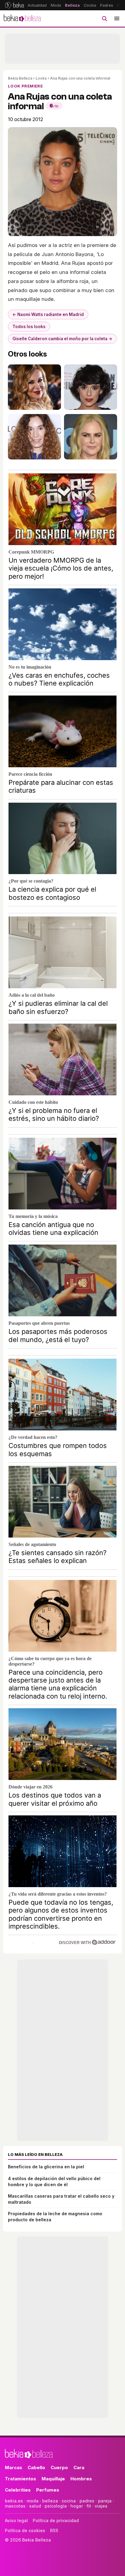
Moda (56, 5)
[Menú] (117, 18)
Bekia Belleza (20, 78)
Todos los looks (29, 327)
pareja (105, 2501)
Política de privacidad (56, 2520)
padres (87, 2501)
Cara (79, 2467)
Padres (107, 5)
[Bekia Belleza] (22, 18)
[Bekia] (14, 5)
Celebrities (18, 2490)
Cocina (90, 5)
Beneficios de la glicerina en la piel (46, 2167)
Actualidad (37, 5)
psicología (56, 2506)
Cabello (36, 2467)
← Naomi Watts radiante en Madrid (48, 314)
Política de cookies (25, 2530)
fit (89, 2506)
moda (33, 2501)
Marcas (14, 2467)
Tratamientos (20, 2479)
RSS (54, 2530)
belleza (50, 2501)
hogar (77, 2506)
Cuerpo (59, 2467)
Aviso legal (16, 2520)
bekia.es (14, 2501)
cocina (69, 2501)
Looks (41, 78)
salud (35, 2506)
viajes (101, 2506)
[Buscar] (104, 18)
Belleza (72, 5)
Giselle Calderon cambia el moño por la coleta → (62, 339)
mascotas (15, 2506)
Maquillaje (53, 2479)
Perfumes (48, 2490)
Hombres (81, 2479)
